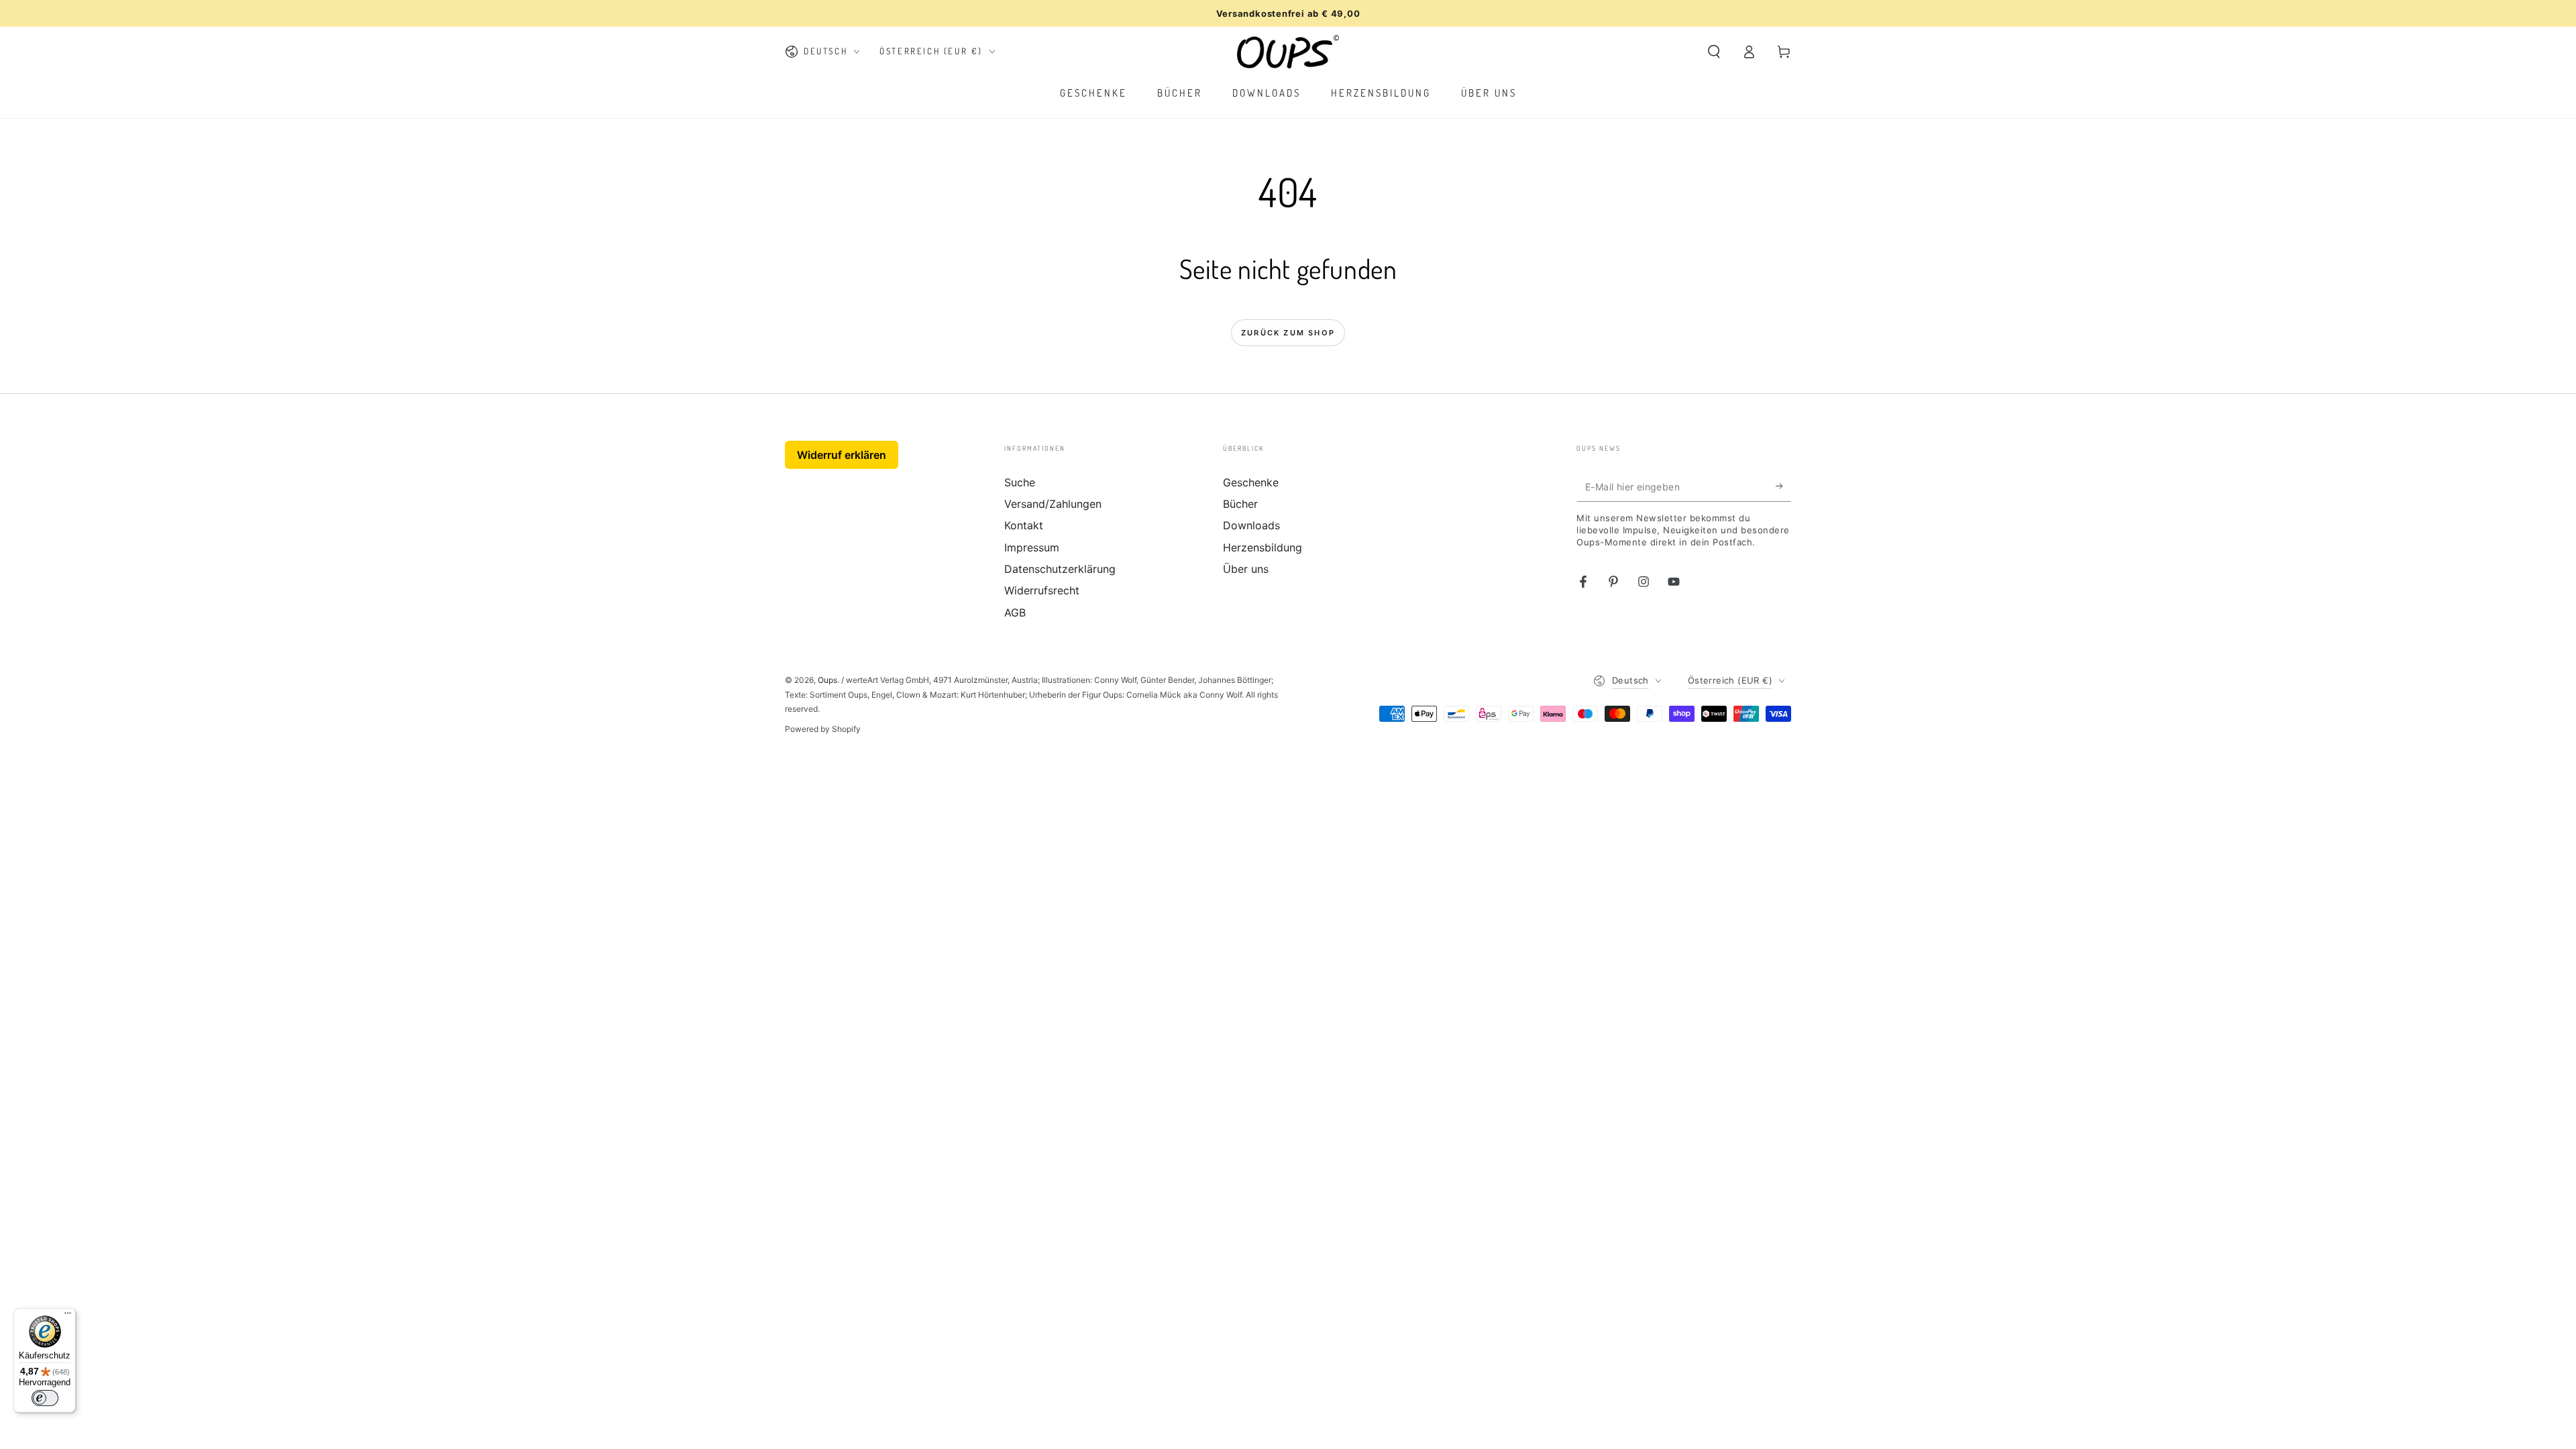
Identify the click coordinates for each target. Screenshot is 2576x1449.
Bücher (1240, 504)
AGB (1015, 612)
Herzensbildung (1263, 547)
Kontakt (1024, 525)
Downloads (1251, 525)
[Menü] (68, 1316)
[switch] (45, 1398)
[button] (1714, 52)
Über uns (1246, 569)
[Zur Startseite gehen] (1288, 52)
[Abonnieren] (1783, 486)
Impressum (1032, 547)
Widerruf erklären (842, 455)
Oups (827, 680)
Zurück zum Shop (1288, 333)
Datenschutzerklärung (1060, 569)
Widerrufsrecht (1042, 590)
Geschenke (1251, 482)
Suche (1020, 482)
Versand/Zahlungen (1053, 504)
